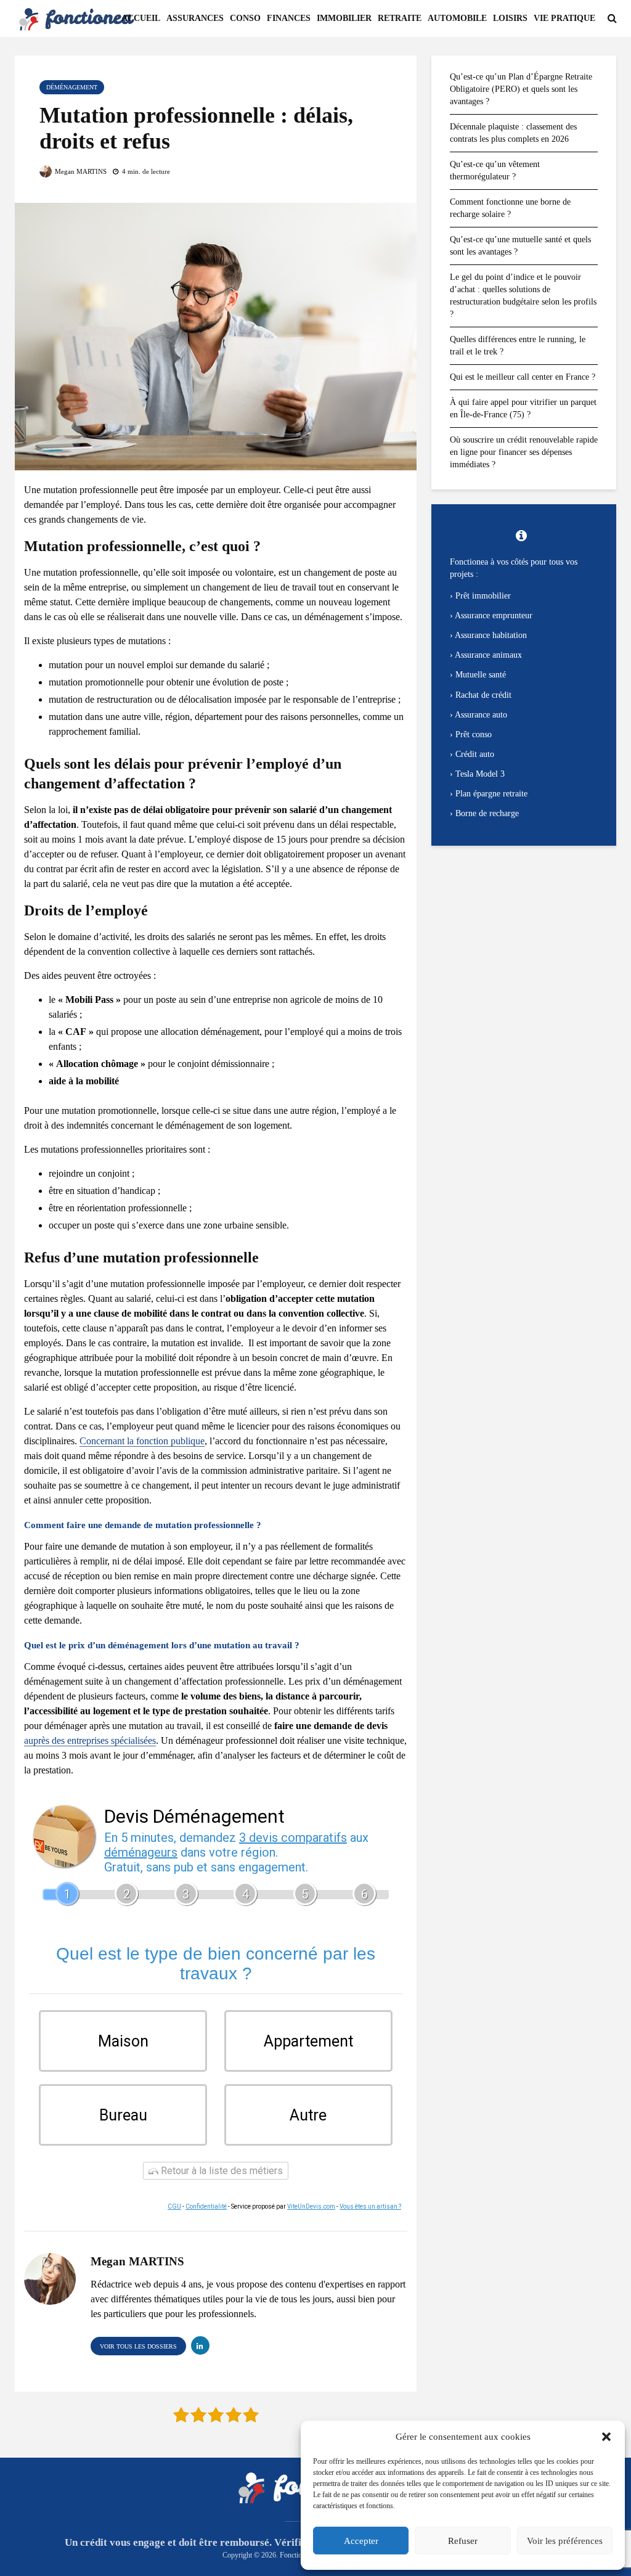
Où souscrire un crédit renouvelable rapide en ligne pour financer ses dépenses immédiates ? (524, 452)
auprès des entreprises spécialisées (90, 1740)
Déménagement (72, 87)
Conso (245, 18)
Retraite (400, 18)
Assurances (195, 18)
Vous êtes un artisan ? (370, 2206)
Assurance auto (481, 715)
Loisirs (510, 18)
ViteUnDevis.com (311, 2206)
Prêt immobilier (483, 596)
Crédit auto (475, 754)
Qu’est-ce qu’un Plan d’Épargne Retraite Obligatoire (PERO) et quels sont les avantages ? (521, 89)
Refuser (463, 2541)
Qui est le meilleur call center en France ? (523, 377)
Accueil (141, 18)
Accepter (361, 2541)
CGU (174, 2206)
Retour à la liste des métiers (221, 2171)
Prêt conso (474, 734)
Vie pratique (564, 18)
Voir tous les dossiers (138, 2346)
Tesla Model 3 (480, 774)
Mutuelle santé (481, 675)
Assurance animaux (488, 655)
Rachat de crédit (483, 695)
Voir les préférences (565, 2541)
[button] (606, 2437)
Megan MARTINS (80, 171)
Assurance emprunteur (494, 615)
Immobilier (344, 18)
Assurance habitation (491, 635)
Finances (289, 18)
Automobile (457, 18)
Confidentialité (206, 2206)
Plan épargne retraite (491, 794)
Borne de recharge (487, 813)
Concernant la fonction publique (142, 1441)
